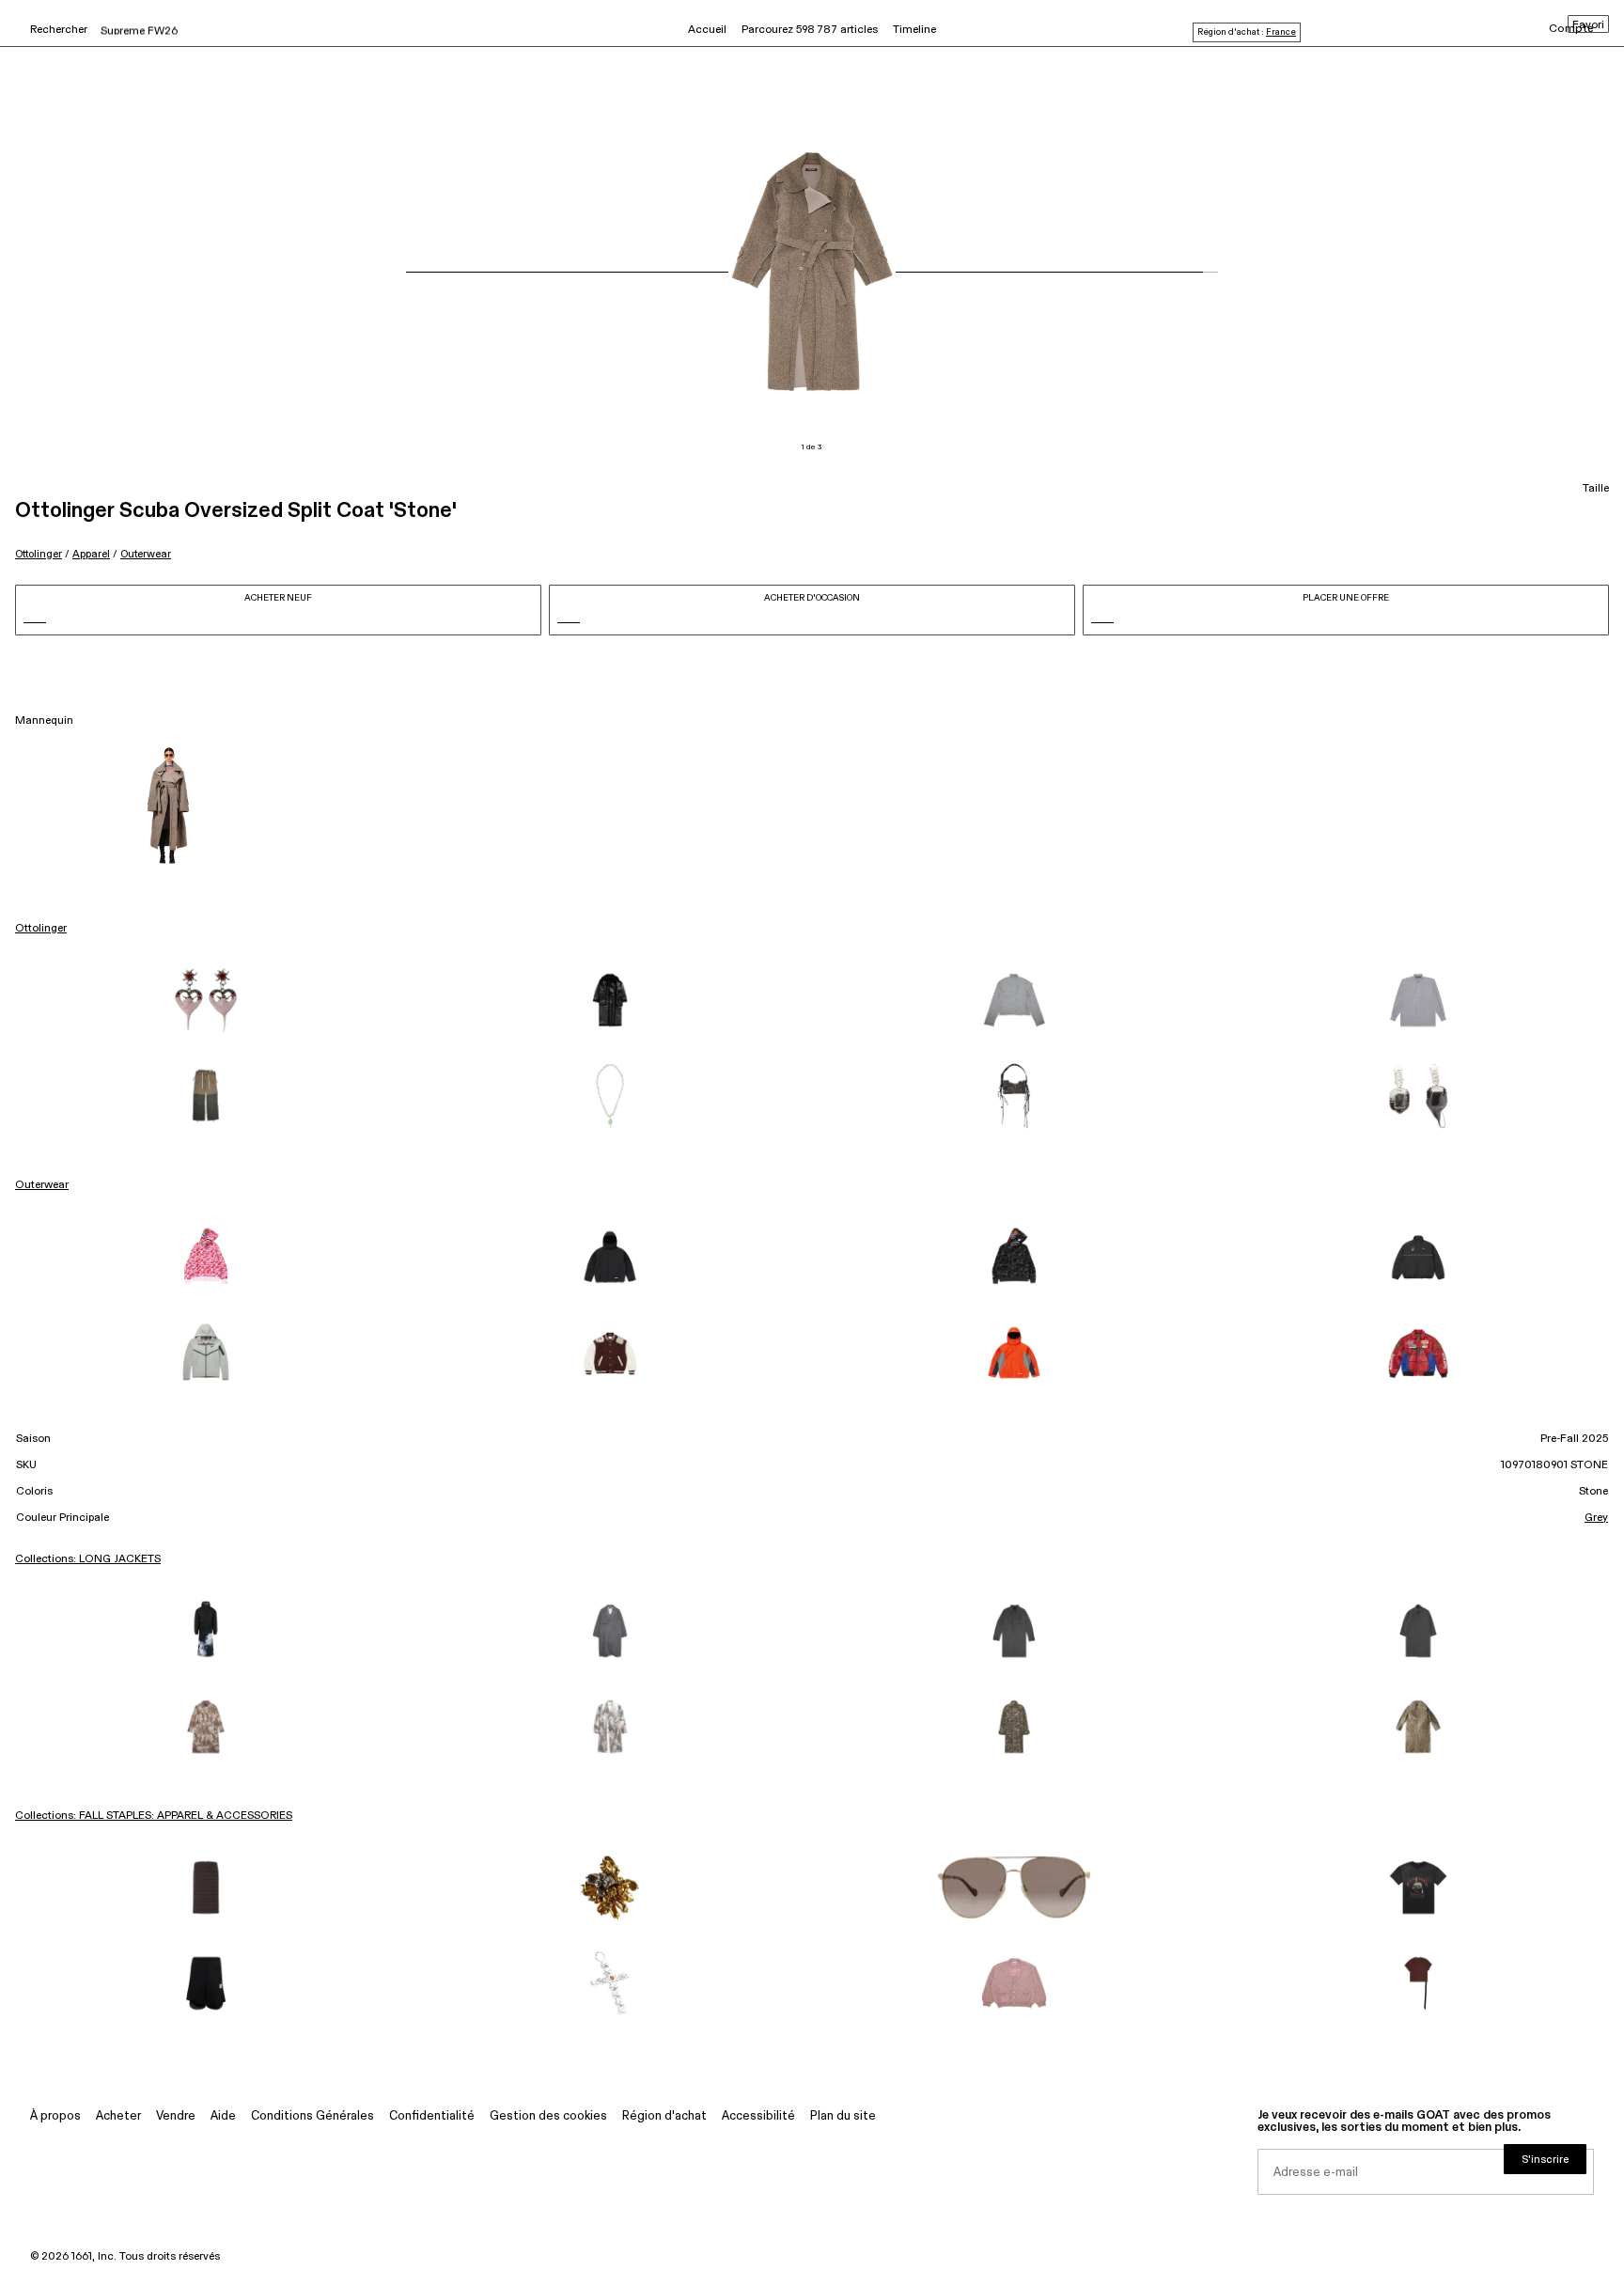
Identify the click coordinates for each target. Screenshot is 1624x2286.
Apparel (91, 554)
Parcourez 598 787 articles (810, 30)
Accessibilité (758, 2116)
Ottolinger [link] (41, 929)
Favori (1588, 25)
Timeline (914, 30)
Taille (1596, 489)
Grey (1596, 1518)
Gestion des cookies (548, 2116)
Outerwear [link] (42, 1185)
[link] (206, 1000)
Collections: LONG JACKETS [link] (88, 1559)
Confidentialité (432, 2116)
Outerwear (146, 554)
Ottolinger (39, 554)
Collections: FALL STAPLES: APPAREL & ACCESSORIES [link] (154, 1816)
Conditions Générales (312, 2116)
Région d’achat (664, 2116)
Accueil (707, 30)
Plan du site (843, 2116)
